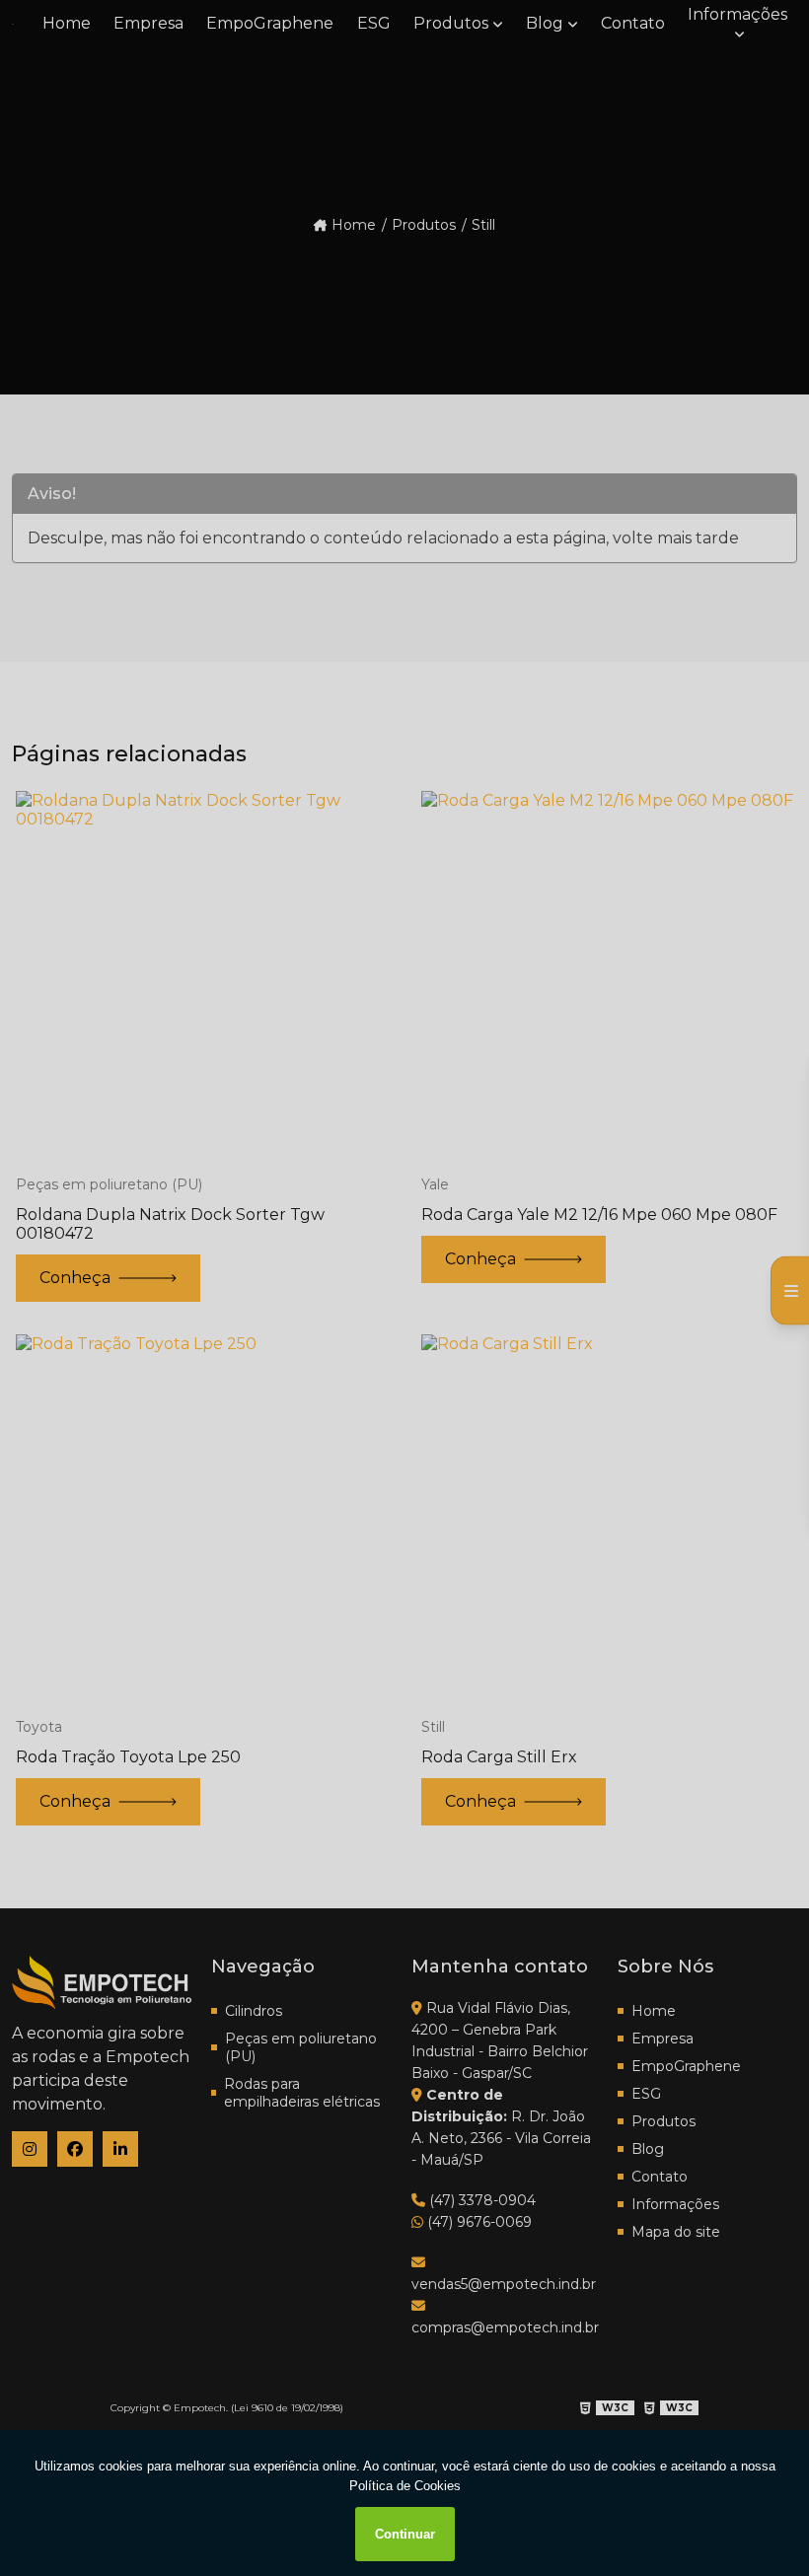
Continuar (405, 2534)
